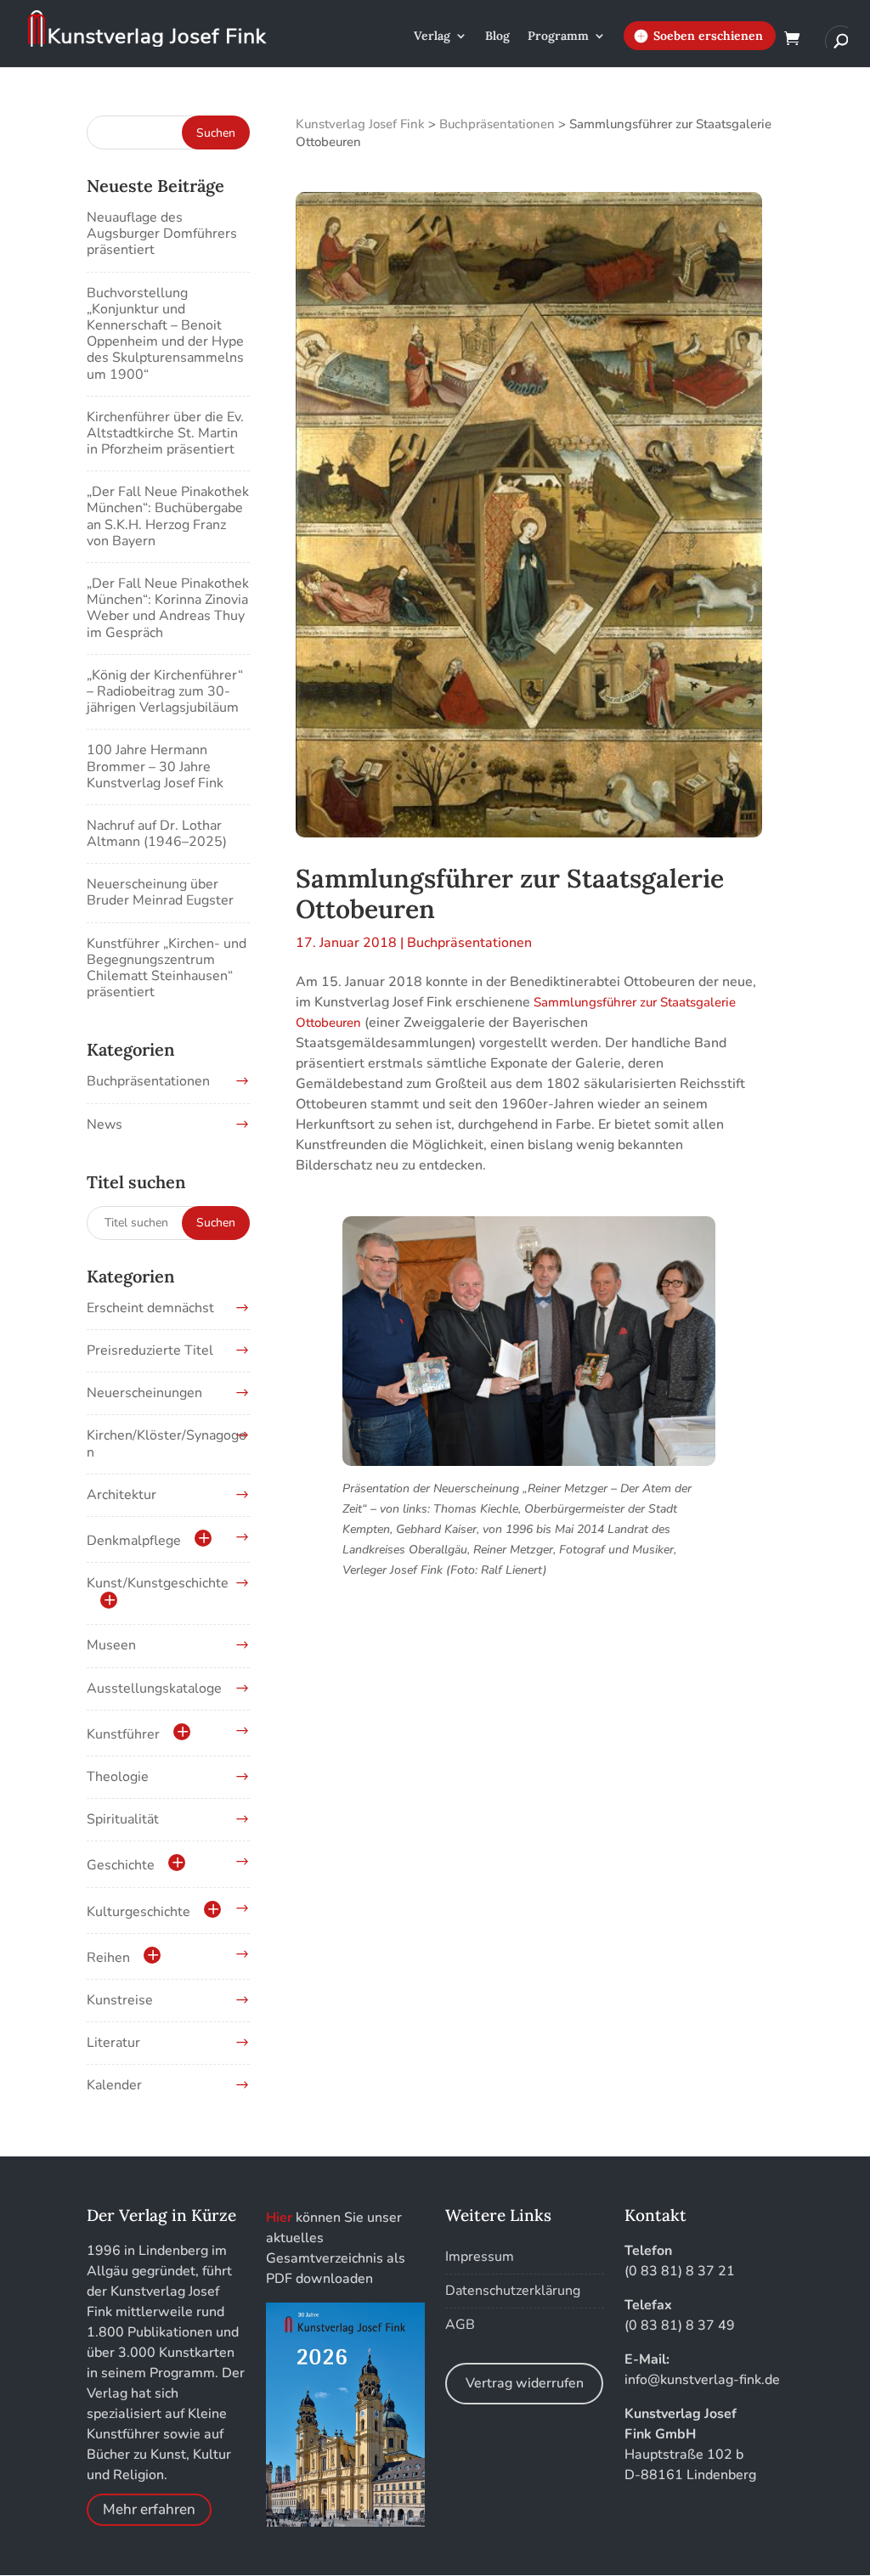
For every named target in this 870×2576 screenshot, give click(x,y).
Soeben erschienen (708, 36)
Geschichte (121, 1865)
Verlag (432, 37)
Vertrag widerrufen (525, 2383)
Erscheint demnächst (150, 1308)
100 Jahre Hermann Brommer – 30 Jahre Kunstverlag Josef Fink (155, 766)
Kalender (114, 2085)
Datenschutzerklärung (513, 2291)
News (105, 1125)
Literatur (113, 2043)
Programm (558, 37)
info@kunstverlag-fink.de (702, 2380)
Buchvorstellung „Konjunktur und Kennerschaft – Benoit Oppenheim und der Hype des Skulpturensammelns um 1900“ (165, 334)
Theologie (118, 1777)
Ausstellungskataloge (154, 1688)
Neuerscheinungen (144, 1393)
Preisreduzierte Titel (150, 1350)
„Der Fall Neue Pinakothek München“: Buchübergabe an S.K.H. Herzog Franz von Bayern (168, 516)
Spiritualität (123, 1819)
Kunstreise (120, 2000)
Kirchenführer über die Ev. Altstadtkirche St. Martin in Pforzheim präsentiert (165, 433)
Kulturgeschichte (138, 1912)
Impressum (480, 2257)
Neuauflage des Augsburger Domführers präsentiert (162, 234)
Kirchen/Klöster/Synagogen (167, 1443)
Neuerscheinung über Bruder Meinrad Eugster (160, 892)
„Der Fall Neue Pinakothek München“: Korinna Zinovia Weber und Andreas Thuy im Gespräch (168, 608)
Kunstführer (123, 1734)
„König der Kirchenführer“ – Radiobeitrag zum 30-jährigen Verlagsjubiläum (165, 691)
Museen (111, 1645)
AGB (460, 2325)
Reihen (108, 1958)
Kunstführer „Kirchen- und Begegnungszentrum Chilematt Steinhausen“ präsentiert (167, 968)
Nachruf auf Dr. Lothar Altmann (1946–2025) (157, 834)
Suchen (216, 1223)
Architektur (121, 1495)
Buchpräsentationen (469, 943)
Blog (497, 37)
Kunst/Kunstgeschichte (158, 1583)
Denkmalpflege (134, 1541)
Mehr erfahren (149, 2510)
